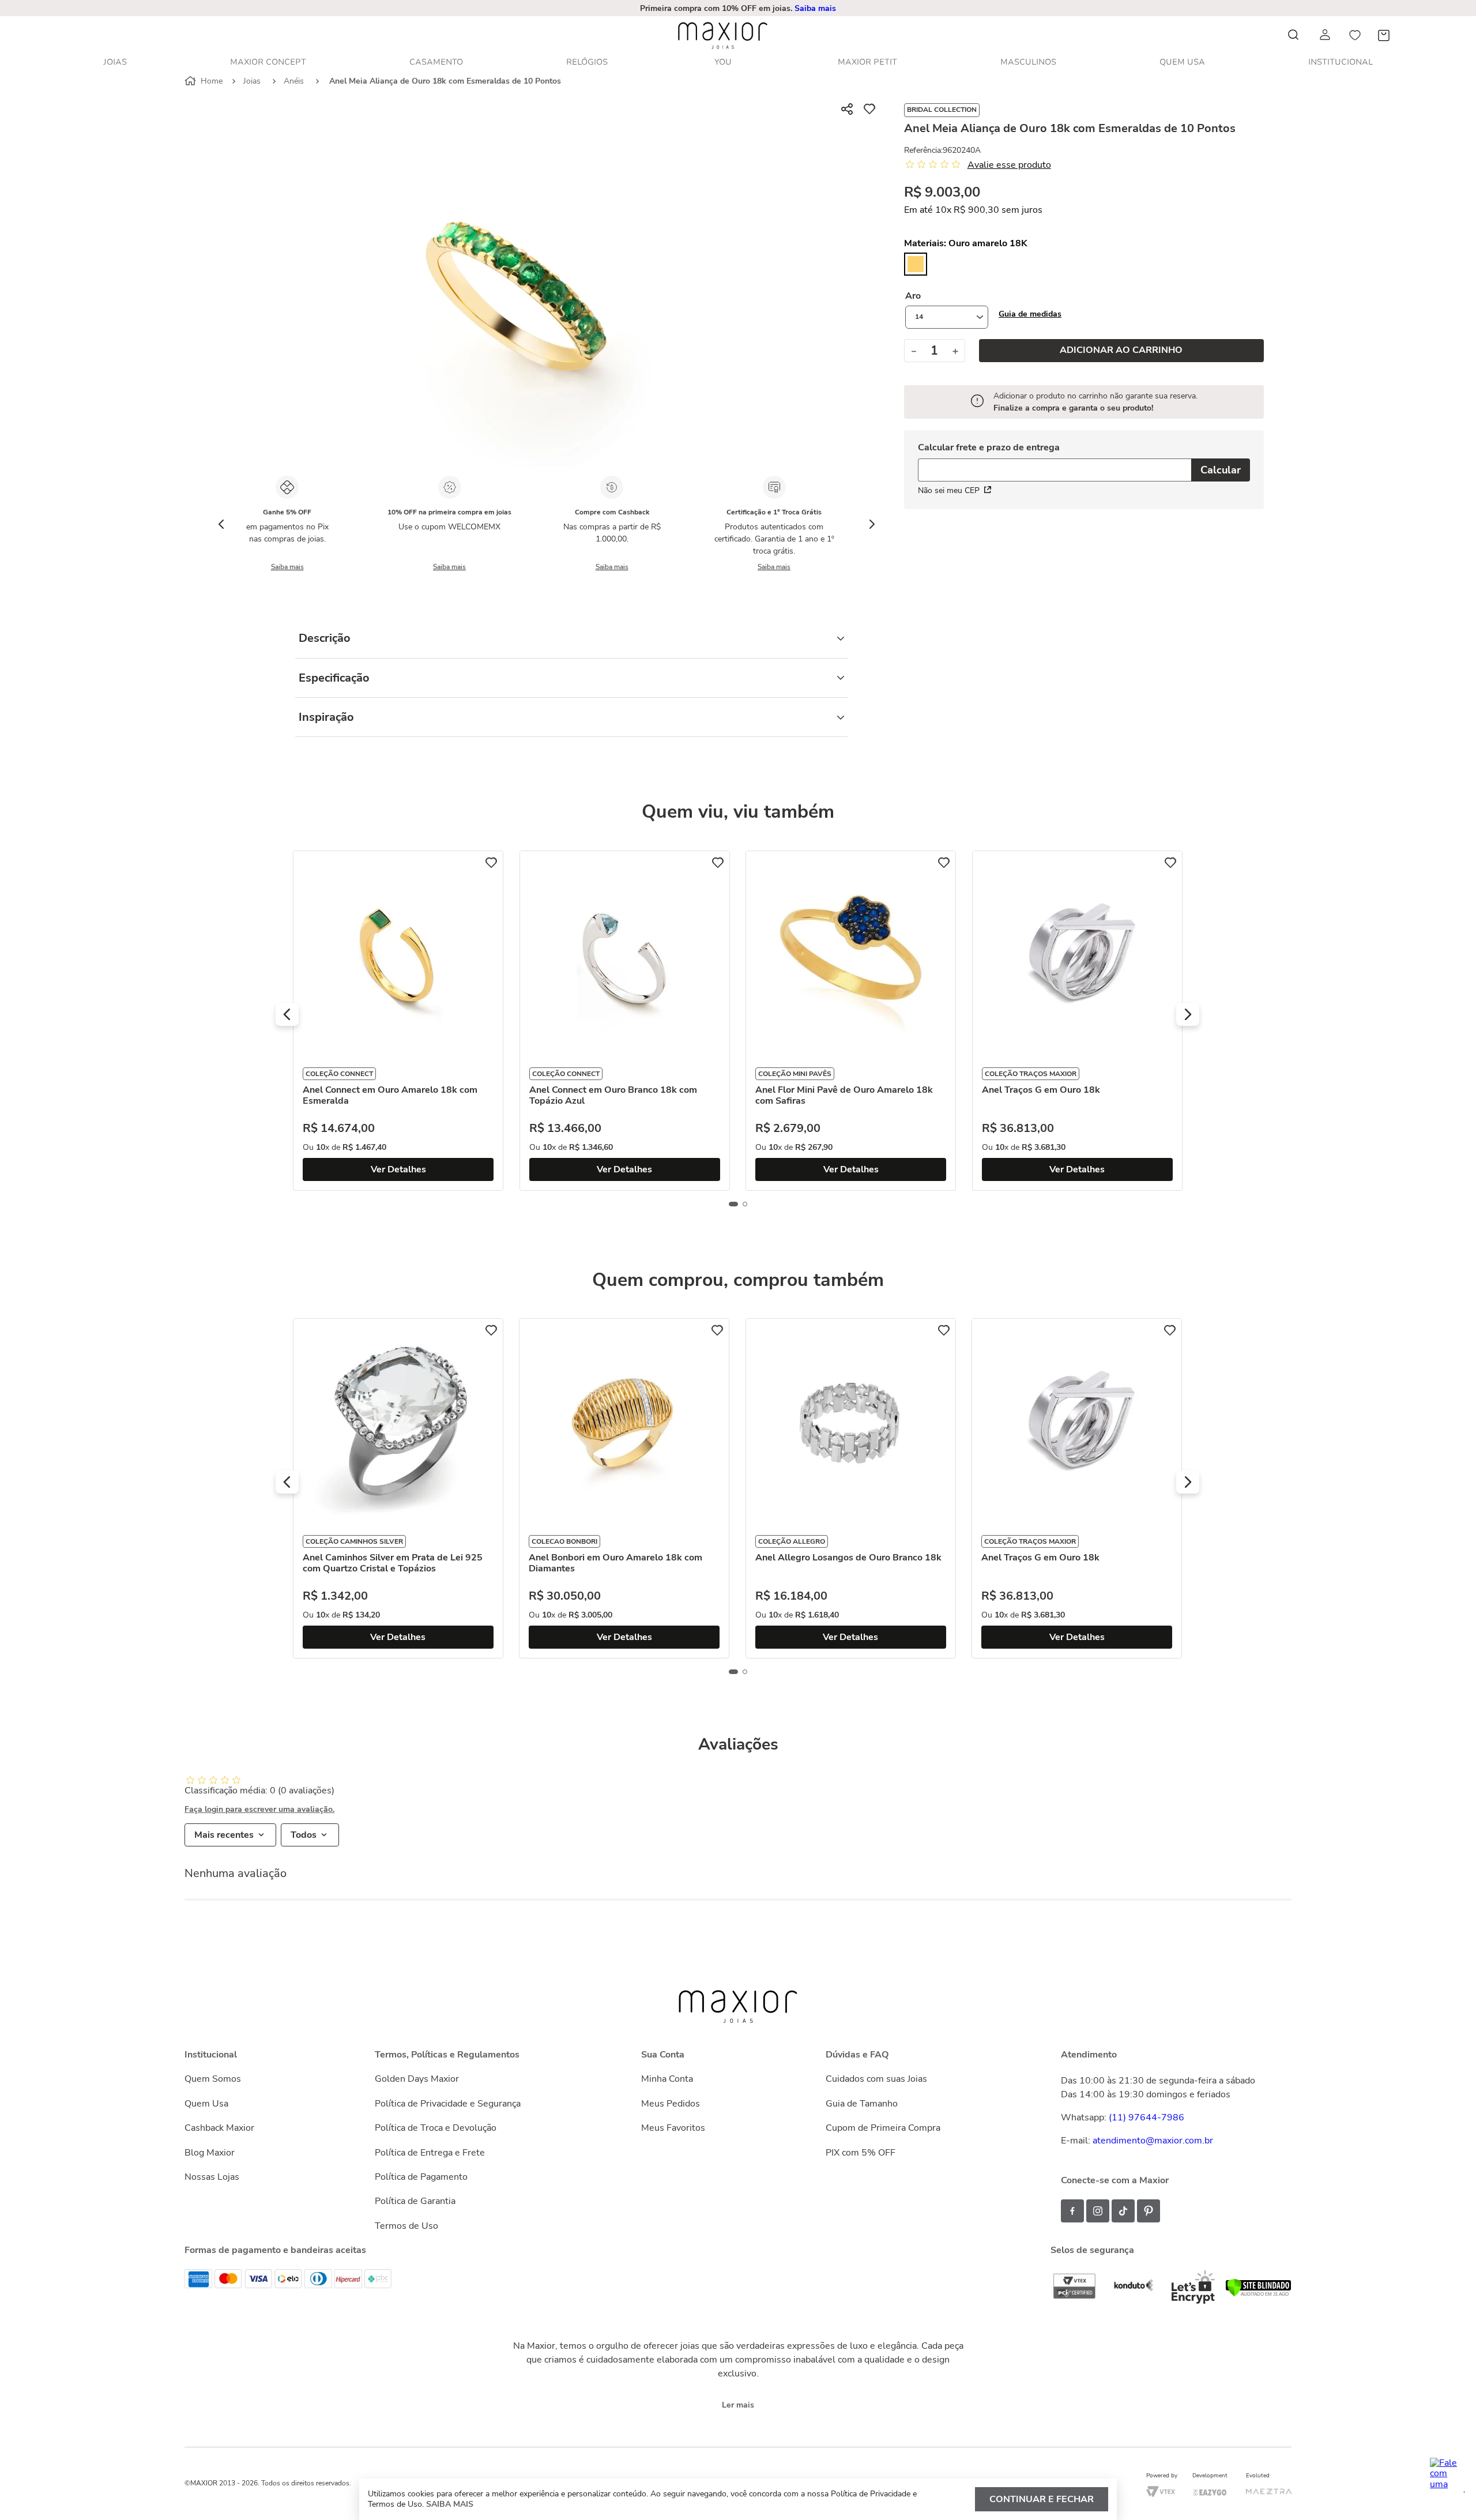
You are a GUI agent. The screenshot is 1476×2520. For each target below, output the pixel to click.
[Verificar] (1258, 2294)
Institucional (1341, 62)
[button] (1030, 314)
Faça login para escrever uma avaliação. (259, 1810)
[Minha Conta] (1326, 35)
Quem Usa (1182, 62)
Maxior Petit (867, 62)
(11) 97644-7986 (1146, 2117)
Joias (115, 62)
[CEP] (1055, 463)
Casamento (436, 62)
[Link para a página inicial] (205, 81)
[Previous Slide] (221, 524)
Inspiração (326, 717)
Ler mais (738, 2405)
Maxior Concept (268, 62)
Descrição (325, 638)
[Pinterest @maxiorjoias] (1149, 2211)
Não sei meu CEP (949, 490)
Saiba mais (815, 8)
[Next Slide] (872, 524)
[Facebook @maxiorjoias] (1072, 2211)
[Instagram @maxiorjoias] (1098, 2211)
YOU (723, 62)
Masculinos (1028, 62)
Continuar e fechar (1042, 2499)
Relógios (587, 62)
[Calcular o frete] (1221, 470)
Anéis (294, 81)
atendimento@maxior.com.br (1153, 2141)
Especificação (334, 678)
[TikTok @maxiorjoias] (1123, 2211)
